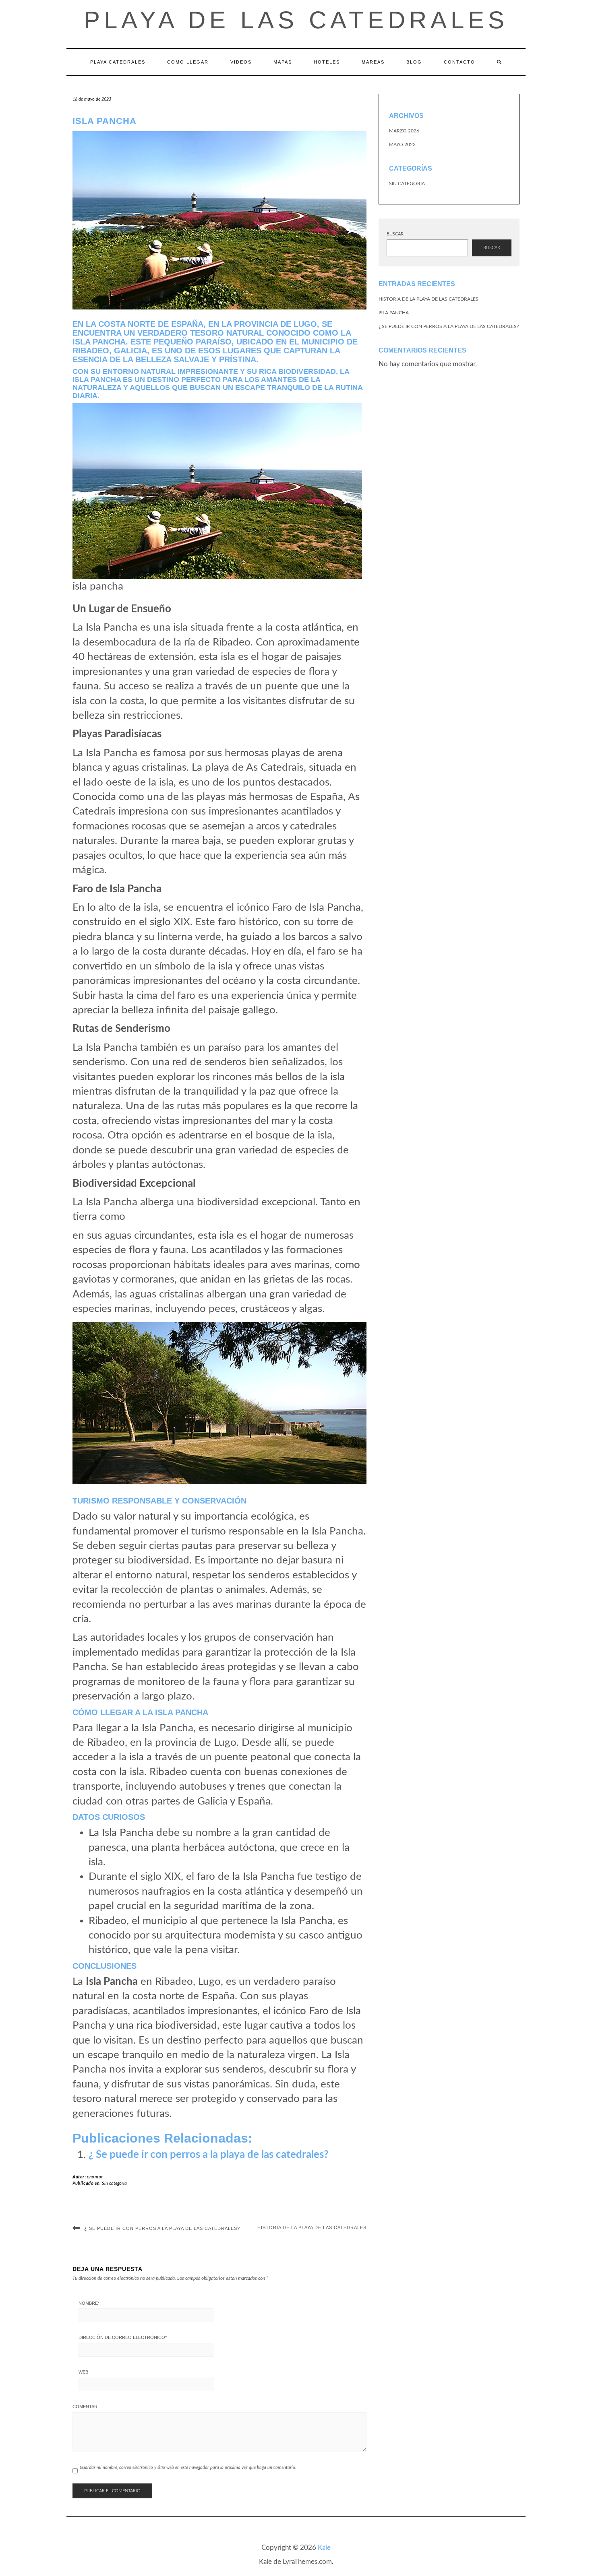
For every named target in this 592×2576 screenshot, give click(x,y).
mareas (373, 62)
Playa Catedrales (118, 62)
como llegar (188, 62)
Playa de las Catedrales (296, 20)
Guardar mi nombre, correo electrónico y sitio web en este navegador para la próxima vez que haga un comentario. (188, 2468)
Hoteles (327, 62)
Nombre (89, 2303)
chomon (95, 2177)
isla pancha (394, 313)
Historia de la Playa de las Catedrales (312, 2227)
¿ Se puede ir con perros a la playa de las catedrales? (209, 2155)
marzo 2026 (404, 131)
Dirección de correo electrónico (123, 2337)
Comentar (85, 2407)
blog (414, 62)
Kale (324, 2548)
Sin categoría (114, 2183)
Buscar (395, 234)
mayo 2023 (402, 144)
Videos (241, 62)
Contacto (460, 62)
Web (83, 2372)
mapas (283, 62)
